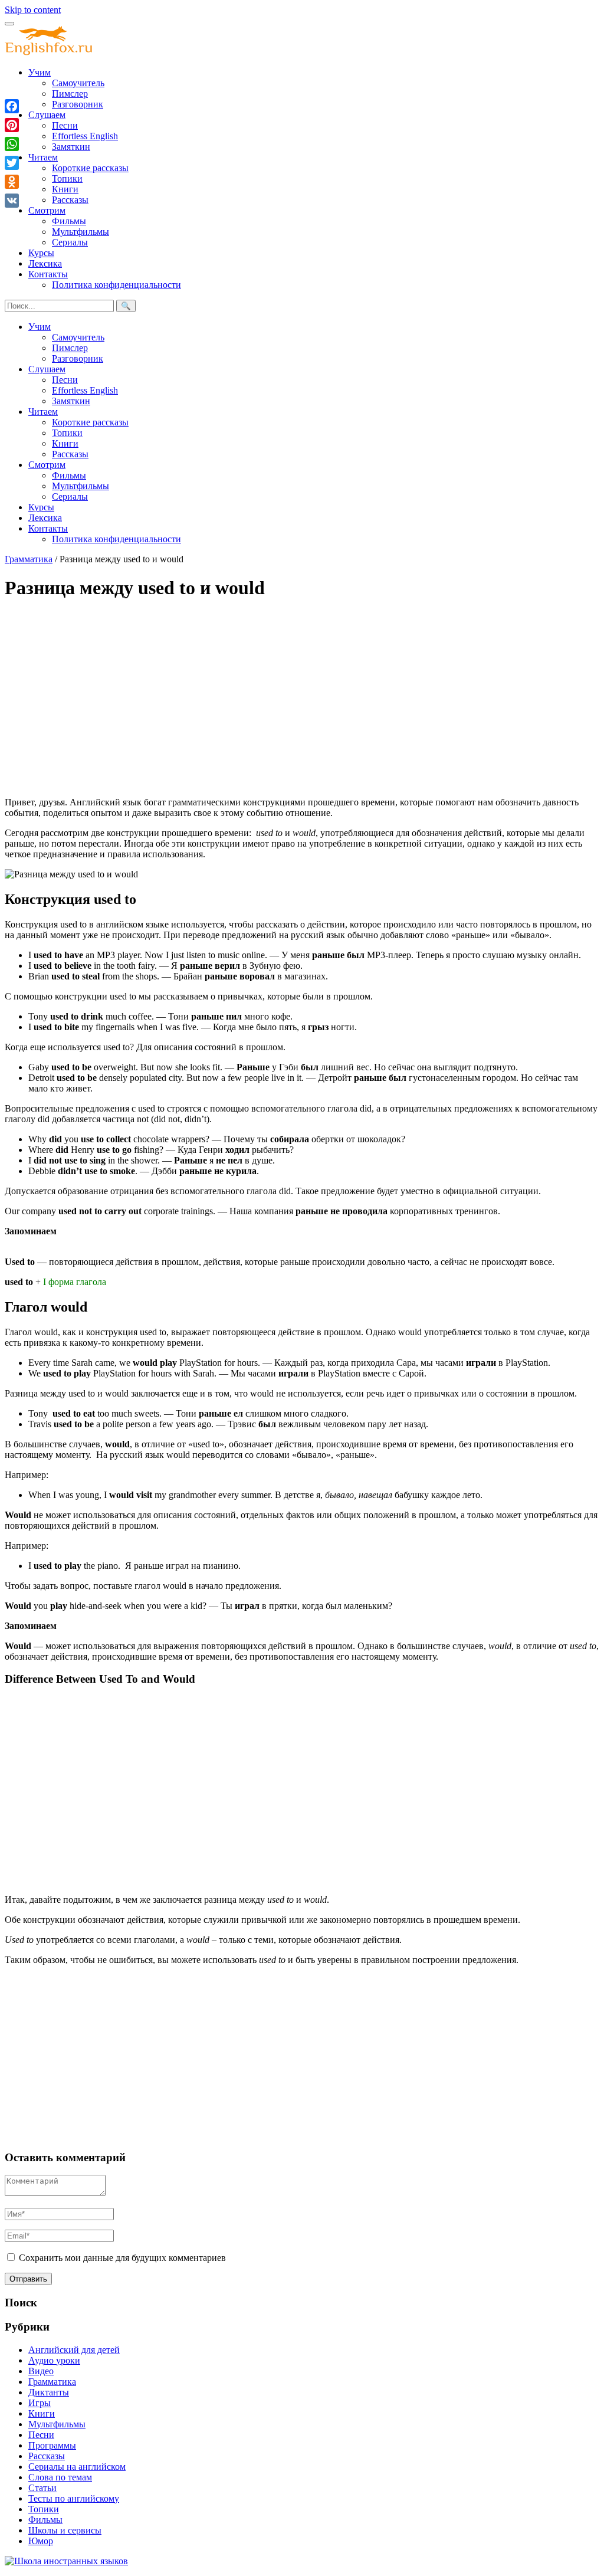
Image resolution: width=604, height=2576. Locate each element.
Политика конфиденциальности (116, 285)
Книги (65, 189)
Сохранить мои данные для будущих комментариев (122, 2258)
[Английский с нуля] (49, 52)
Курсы (41, 253)
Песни (65, 125)
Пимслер (70, 94)
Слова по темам (60, 2477)
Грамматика (29, 559)
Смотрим (47, 210)
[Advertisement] (302, 694)
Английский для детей (74, 2350)
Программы (52, 2445)
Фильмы (69, 221)
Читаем (43, 157)
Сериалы (70, 242)
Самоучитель (78, 83)
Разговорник (78, 104)
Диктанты (49, 2392)
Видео (41, 2371)
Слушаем (47, 115)
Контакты (48, 274)
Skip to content (33, 10)
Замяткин (71, 147)
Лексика (45, 263)
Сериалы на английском (77, 2467)
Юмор (41, 2541)
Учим (40, 72)
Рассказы (70, 200)
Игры (40, 2403)
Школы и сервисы (65, 2530)
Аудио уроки (54, 2360)
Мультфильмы (81, 232)
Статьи (42, 2488)
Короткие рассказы (90, 168)
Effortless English (85, 136)
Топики (67, 178)
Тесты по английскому (74, 2498)
